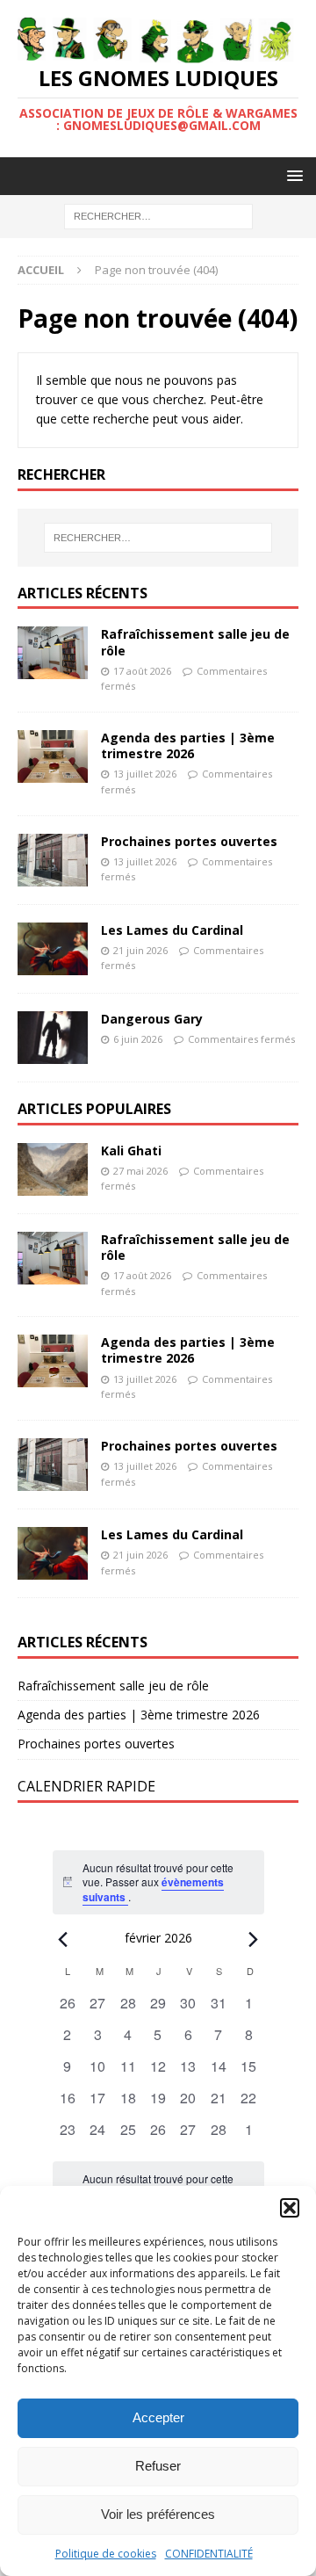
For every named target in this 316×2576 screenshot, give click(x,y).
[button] (290, 2208)
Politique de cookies (106, 2554)
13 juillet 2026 (145, 774)
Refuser (158, 2466)
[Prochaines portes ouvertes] (53, 860)
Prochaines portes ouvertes (189, 841)
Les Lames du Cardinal (172, 930)
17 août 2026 (142, 671)
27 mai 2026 (140, 1171)
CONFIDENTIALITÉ (209, 2554)
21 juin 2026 (140, 950)
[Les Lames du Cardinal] (53, 949)
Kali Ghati (131, 1151)
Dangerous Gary (152, 1019)
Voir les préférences (158, 2514)
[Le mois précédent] (254, 1939)
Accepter (158, 2417)
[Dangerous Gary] (53, 1038)
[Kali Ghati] (53, 1169)
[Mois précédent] (63, 1939)
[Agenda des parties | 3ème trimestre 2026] (53, 756)
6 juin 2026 (138, 1039)
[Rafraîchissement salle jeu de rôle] (53, 653)
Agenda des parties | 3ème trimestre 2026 (188, 745)
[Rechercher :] (158, 216)
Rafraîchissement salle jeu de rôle (195, 642)
